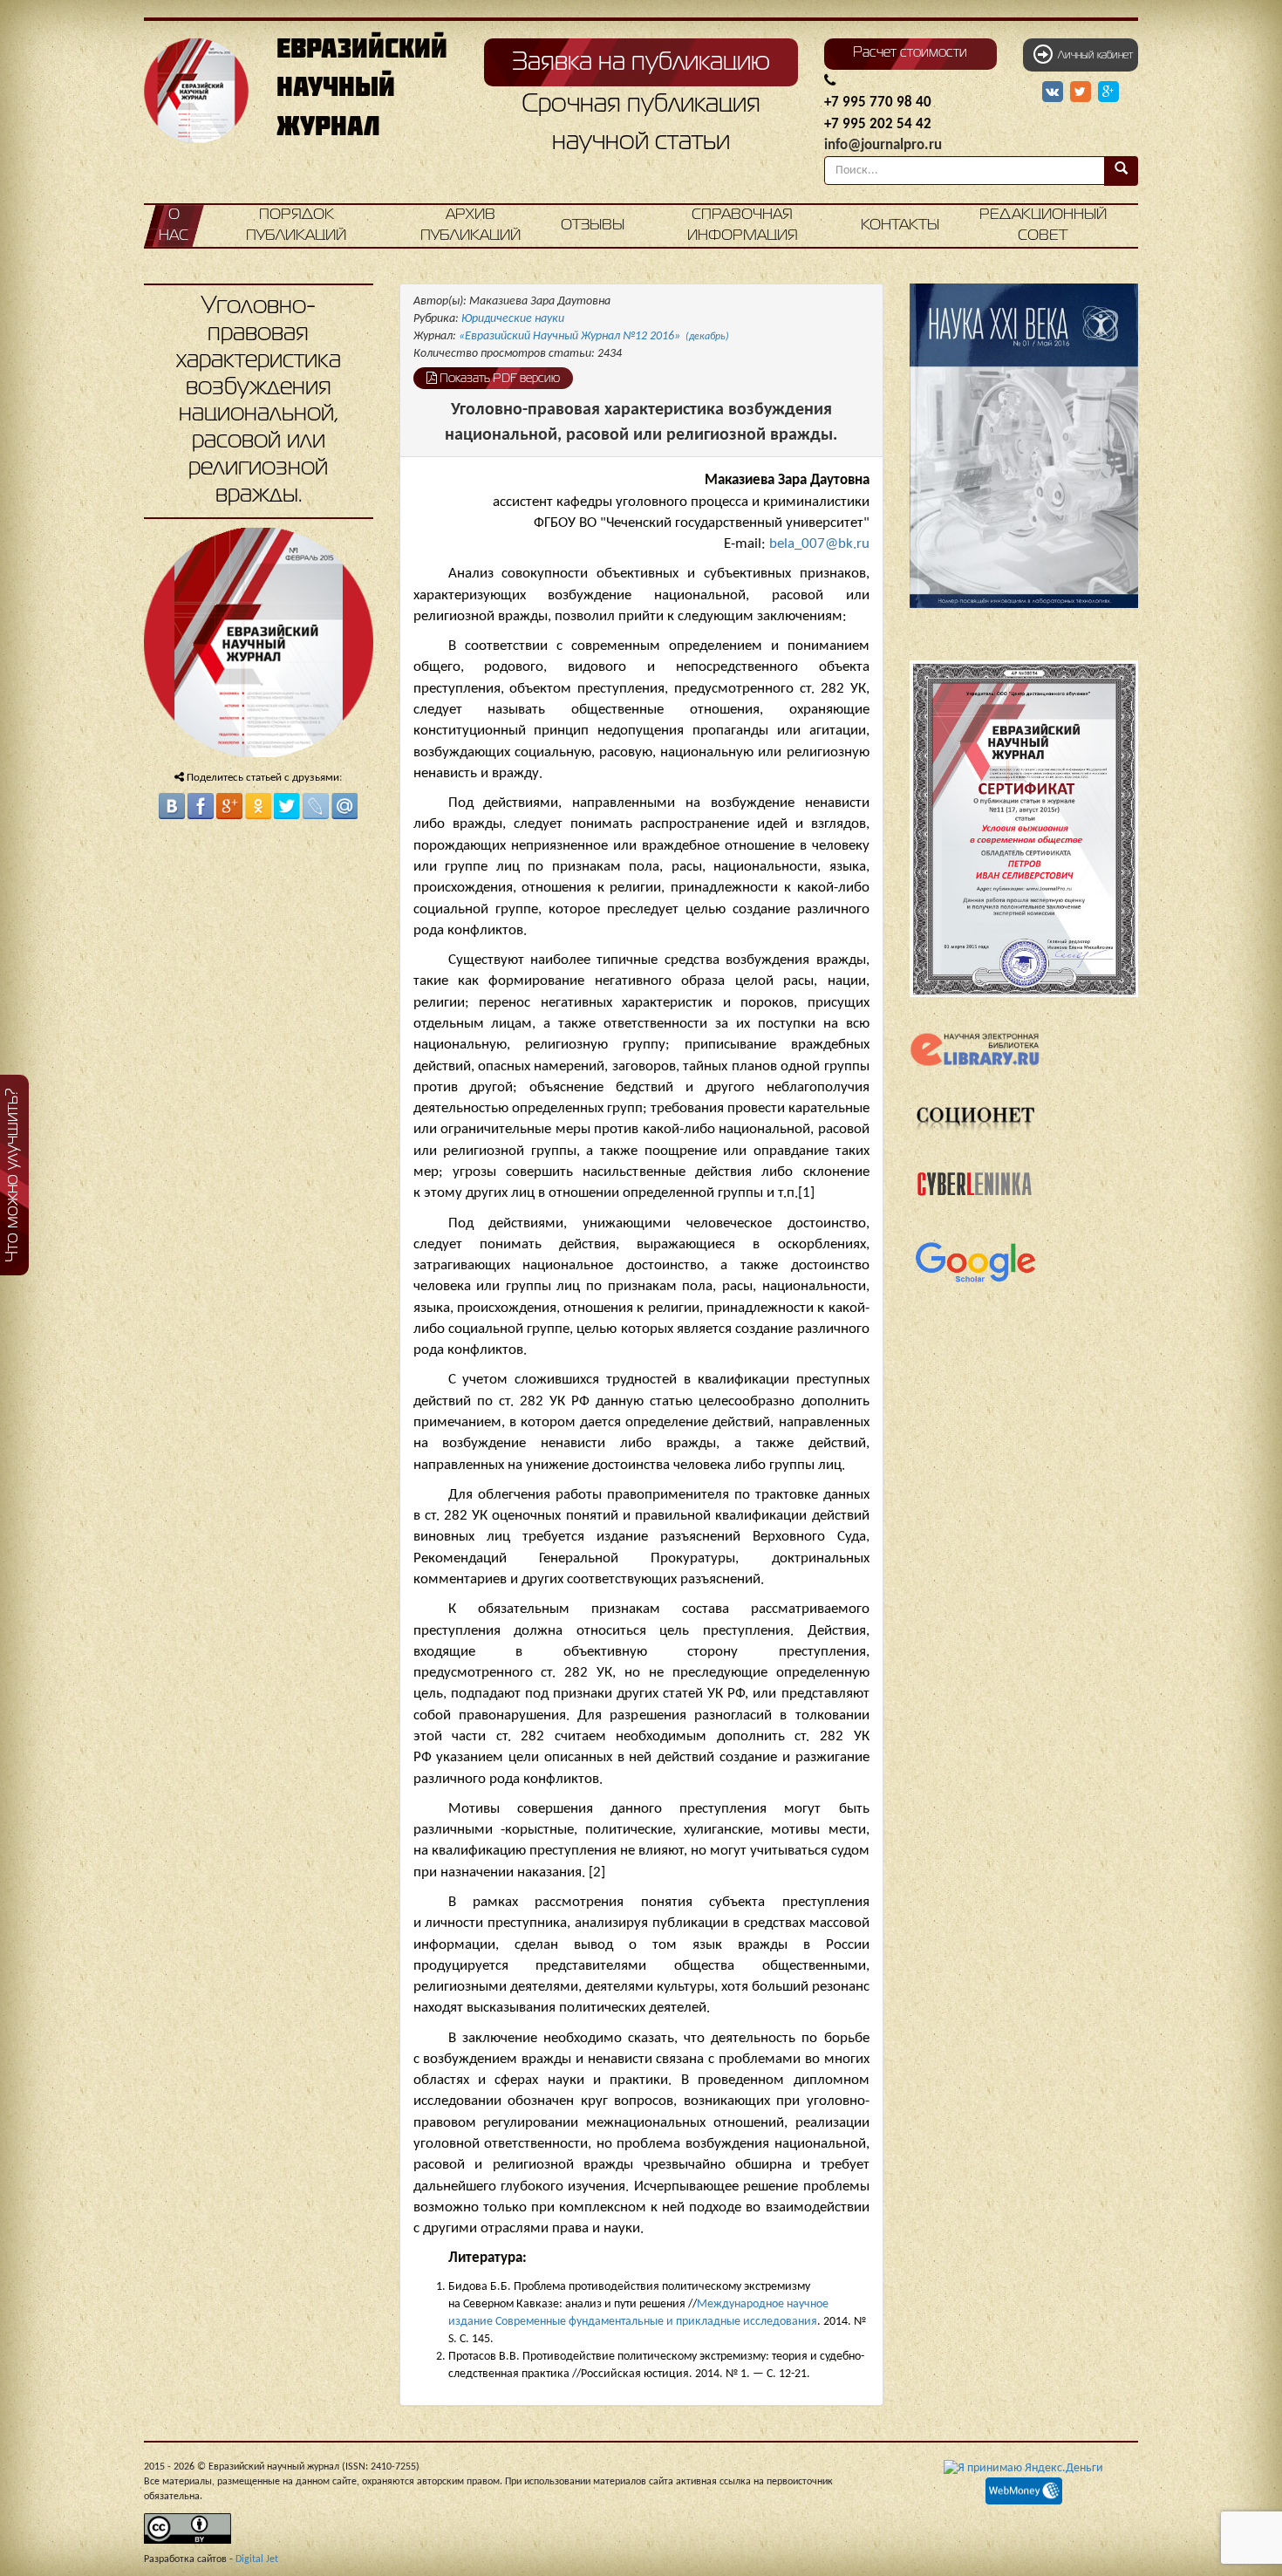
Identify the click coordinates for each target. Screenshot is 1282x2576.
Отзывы (593, 225)
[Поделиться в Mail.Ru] (344, 806)
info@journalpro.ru (883, 145)
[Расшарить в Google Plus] (1108, 92)
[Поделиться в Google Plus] (229, 806)
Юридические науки (513, 319)
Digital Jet (257, 2559)
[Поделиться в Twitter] (287, 806)
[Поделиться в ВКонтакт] (172, 806)
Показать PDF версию (498, 379)
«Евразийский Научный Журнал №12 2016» (594, 336)
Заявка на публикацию (641, 63)
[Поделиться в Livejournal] (316, 806)
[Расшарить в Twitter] (1082, 92)
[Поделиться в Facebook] (201, 806)
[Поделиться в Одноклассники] (258, 806)
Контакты (900, 225)
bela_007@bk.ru (819, 544)
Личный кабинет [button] (1093, 56)
